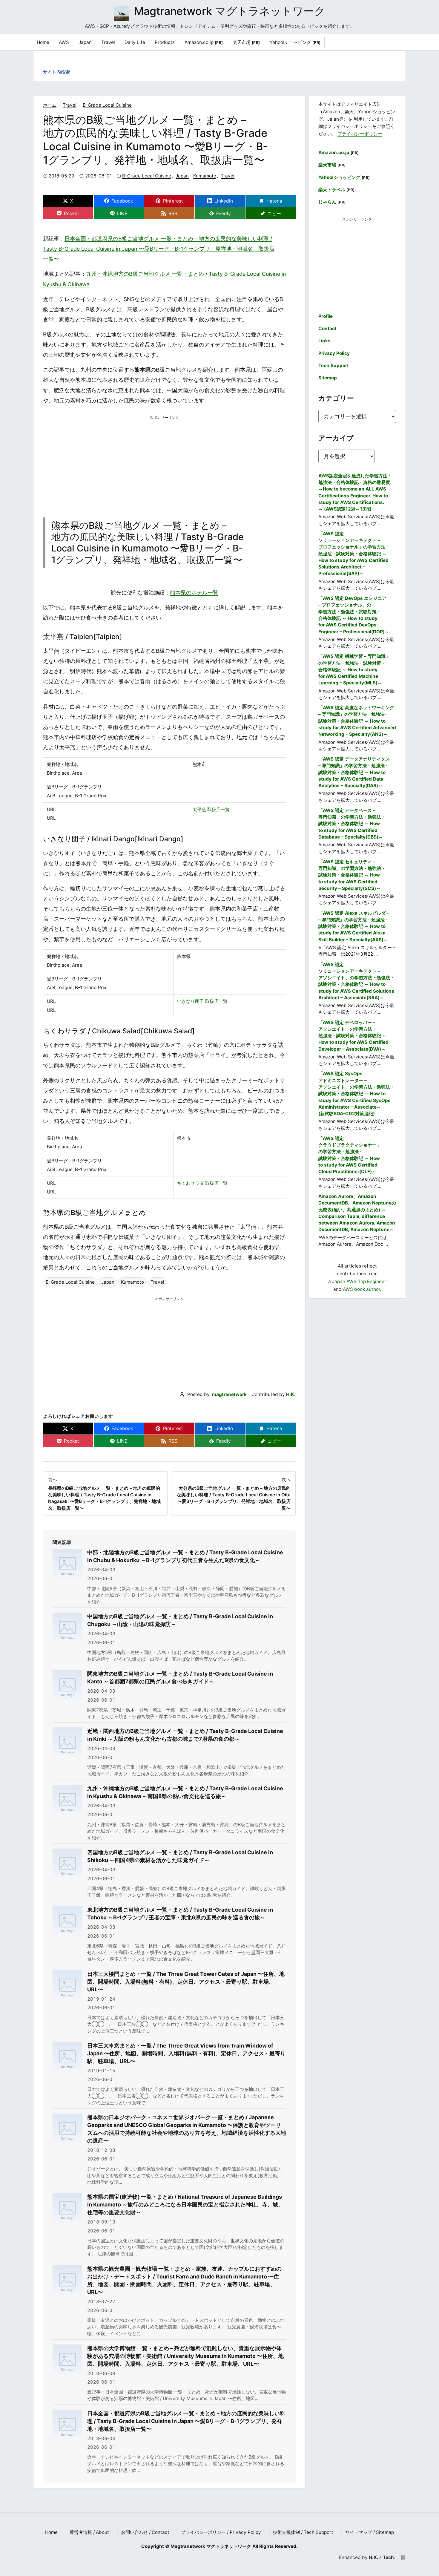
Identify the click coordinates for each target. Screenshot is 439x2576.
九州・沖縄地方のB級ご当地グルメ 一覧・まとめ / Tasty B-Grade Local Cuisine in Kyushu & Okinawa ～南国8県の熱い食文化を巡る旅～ (185, 1792)
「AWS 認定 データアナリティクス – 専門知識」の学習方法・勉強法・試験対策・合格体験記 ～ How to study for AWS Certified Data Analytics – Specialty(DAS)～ (354, 772)
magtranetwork (229, 1394)
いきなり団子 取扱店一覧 (202, 1001)
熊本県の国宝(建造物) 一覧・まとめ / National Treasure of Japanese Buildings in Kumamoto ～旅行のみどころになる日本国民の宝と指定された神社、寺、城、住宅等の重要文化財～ (185, 2205)
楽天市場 (246, 42)
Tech (388, 2557)
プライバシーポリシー (360, 134)
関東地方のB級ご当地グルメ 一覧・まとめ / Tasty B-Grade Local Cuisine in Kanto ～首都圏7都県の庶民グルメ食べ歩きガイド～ (180, 1678)
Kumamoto (205, 176)
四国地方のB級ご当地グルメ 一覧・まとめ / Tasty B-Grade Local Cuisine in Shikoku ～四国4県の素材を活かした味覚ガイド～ (180, 1856)
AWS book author (362, 1289)
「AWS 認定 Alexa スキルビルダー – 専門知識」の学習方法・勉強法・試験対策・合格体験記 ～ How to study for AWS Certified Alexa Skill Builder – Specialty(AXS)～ (354, 926)
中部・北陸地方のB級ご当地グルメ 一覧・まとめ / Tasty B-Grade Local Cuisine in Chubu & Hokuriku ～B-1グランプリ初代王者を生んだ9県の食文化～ (185, 1556)
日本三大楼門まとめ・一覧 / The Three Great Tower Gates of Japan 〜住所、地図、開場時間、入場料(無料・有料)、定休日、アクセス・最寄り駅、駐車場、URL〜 (186, 1982)
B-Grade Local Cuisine (107, 105)
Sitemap (328, 378)
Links (324, 341)
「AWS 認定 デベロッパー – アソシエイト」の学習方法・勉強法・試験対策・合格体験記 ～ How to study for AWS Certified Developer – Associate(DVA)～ (353, 1036)
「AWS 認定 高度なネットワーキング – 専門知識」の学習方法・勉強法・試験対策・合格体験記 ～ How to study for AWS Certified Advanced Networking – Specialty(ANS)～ (357, 721)
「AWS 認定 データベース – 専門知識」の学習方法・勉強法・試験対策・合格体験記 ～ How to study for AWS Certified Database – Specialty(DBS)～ (352, 824)
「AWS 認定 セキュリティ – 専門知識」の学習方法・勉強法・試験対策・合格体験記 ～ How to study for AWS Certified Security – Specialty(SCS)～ (352, 875)
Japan (182, 176)
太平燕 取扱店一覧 (211, 809)
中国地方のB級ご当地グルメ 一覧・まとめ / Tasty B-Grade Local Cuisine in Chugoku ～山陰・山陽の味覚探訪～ (180, 1620)
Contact (327, 328)
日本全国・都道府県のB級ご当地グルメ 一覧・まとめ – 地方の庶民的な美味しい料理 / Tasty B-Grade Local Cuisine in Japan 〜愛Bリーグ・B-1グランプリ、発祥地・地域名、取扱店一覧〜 (159, 249)
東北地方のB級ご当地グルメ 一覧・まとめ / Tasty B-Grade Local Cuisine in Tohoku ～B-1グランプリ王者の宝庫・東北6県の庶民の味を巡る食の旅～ (180, 1914)
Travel (70, 105)
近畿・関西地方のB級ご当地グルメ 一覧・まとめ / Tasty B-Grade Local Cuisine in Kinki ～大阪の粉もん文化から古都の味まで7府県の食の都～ (185, 1735)
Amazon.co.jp (204, 42)
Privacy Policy (334, 353)
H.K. (291, 1394)
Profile (326, 316)
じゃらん (332, 202)
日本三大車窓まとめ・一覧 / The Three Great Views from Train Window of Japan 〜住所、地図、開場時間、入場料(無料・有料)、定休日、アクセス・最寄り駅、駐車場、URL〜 (186, 2053)
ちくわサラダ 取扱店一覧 (202, 1183)
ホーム (50, 105)
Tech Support (334, 366)
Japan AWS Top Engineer (359, 1281)
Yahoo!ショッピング (295, 42)
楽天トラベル (337, 190)
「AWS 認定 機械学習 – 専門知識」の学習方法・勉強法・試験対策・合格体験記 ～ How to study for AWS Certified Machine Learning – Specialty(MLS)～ (354, 669)
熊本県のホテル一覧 (194, 593)
